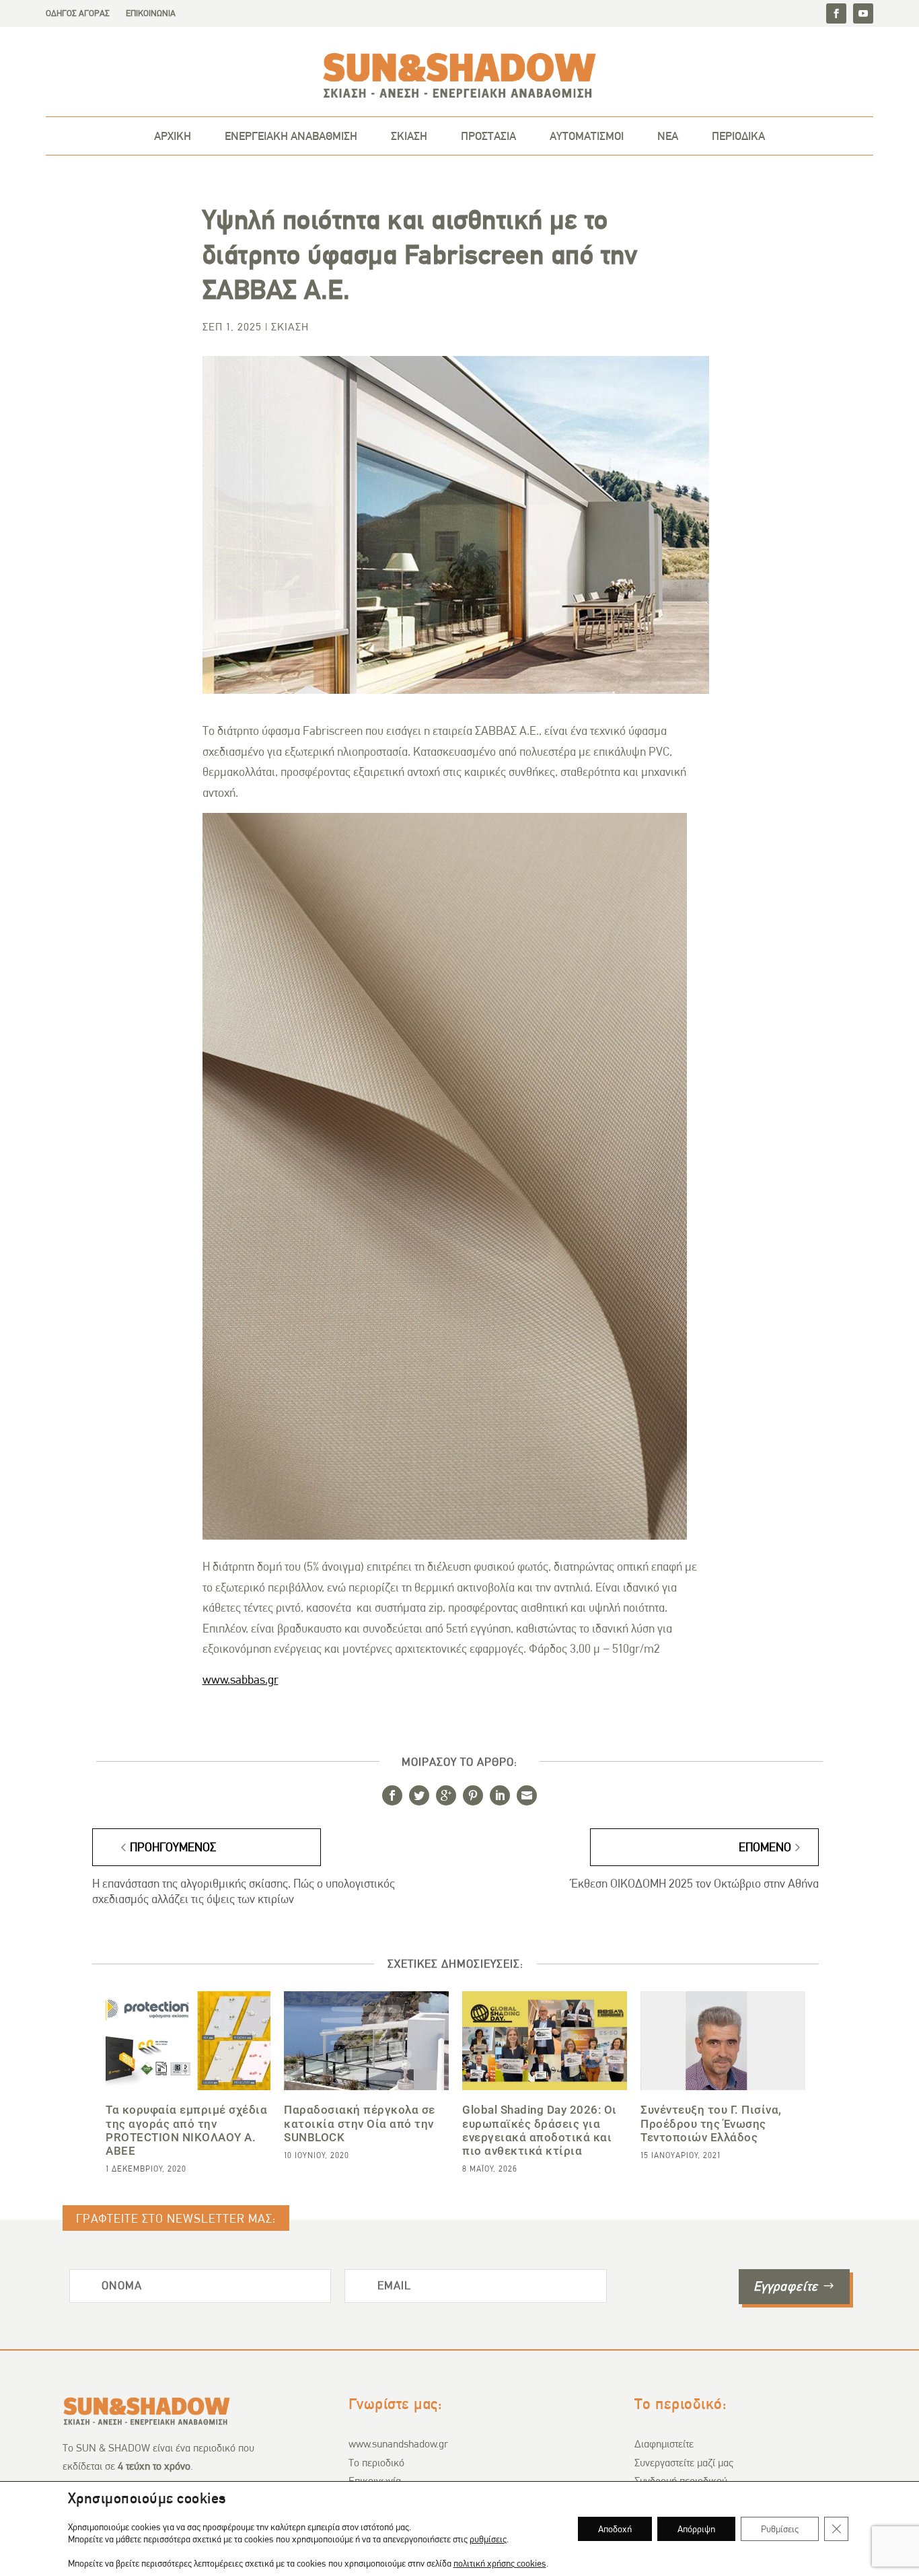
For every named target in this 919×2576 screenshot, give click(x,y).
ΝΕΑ (668, 136)
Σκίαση (290, 327)
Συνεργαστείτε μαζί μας (684, 2463)
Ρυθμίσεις (780, 2529)
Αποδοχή (615, 2529)
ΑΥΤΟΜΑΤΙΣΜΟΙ (587, 136)
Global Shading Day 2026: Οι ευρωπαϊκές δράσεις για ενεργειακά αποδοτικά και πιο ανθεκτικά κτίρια (540, 2130)
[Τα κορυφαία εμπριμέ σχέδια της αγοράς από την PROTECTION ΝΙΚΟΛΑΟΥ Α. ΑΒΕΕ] (188, 2041)
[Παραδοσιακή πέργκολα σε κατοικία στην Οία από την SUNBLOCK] (366, 2041)
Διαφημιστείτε (664, 2444)
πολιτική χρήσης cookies (500, 2563)
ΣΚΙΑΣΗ (409, 136)
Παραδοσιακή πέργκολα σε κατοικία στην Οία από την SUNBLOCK (360, 2123)
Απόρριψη (696, 2529)
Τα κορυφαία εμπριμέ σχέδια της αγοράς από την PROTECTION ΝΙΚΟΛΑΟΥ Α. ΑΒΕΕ (186, 2130)
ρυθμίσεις (488, 2539)
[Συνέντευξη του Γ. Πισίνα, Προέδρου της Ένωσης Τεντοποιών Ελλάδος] (723, 2041)
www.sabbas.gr (241, 1680)
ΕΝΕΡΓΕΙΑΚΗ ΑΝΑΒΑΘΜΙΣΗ (291, 136)
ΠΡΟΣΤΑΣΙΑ (488, 136)
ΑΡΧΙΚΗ (173, 136)
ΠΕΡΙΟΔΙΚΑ (738, 136)
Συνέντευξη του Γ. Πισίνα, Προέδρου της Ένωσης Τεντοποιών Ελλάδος (711, 2123)
